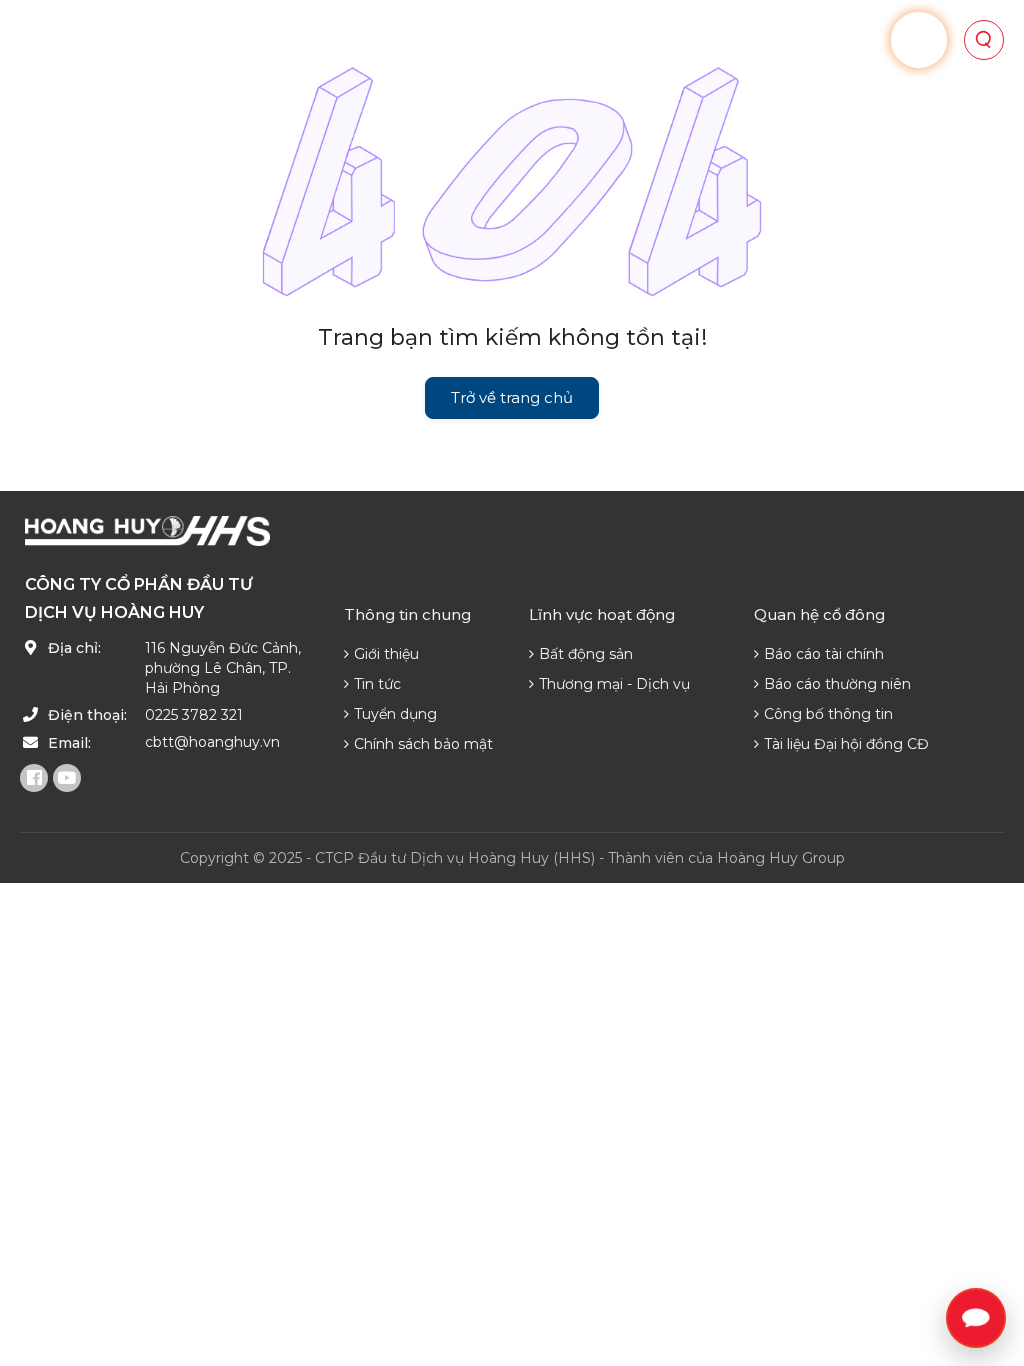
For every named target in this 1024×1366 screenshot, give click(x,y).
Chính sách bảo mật (423, 744)
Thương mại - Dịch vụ (614, 684)
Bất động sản (586, 654)
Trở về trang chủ (512, 397)
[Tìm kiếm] (984, 40)
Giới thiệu (386, 654)
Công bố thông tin (828, 714)
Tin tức (377, 684)
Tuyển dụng (395, 714)
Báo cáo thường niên (837, 684)
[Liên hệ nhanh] (976, 1318)
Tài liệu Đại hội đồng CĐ (846, 744)
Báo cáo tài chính (824, 654)
